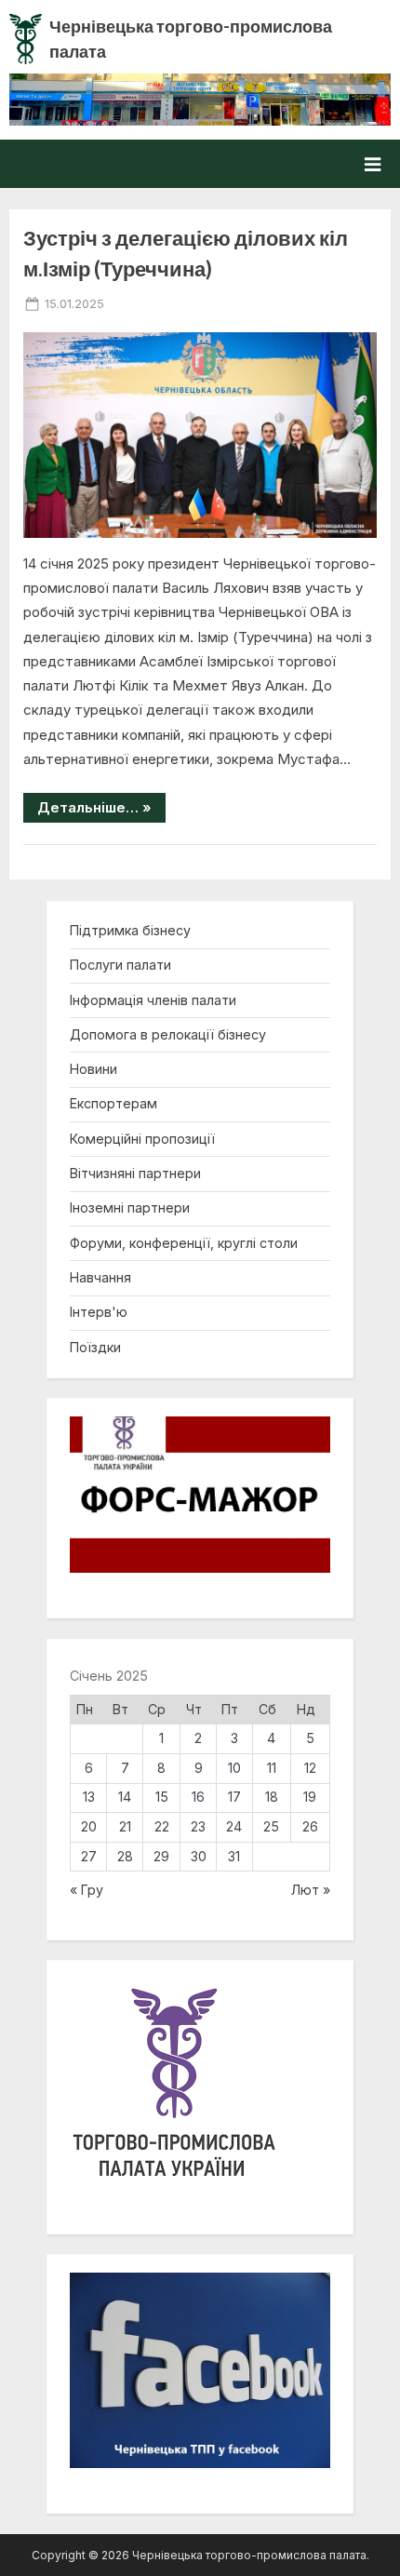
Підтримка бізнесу (130, 930)
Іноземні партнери (130, 1207)
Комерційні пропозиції (142, 1139)
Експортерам (113, 1103)
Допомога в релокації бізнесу (168, 1034)
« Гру (87, 1890)
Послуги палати (120, 965)
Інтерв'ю (99, 1312)
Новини (93, 1069)
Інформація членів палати (153, 1000)
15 (162, 1797)
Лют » (311, 1890)
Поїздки (95, 1347)
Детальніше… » (101, 810)
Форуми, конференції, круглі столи (184, 1243)
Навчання (100, 1277)
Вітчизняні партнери (135, 1173)
